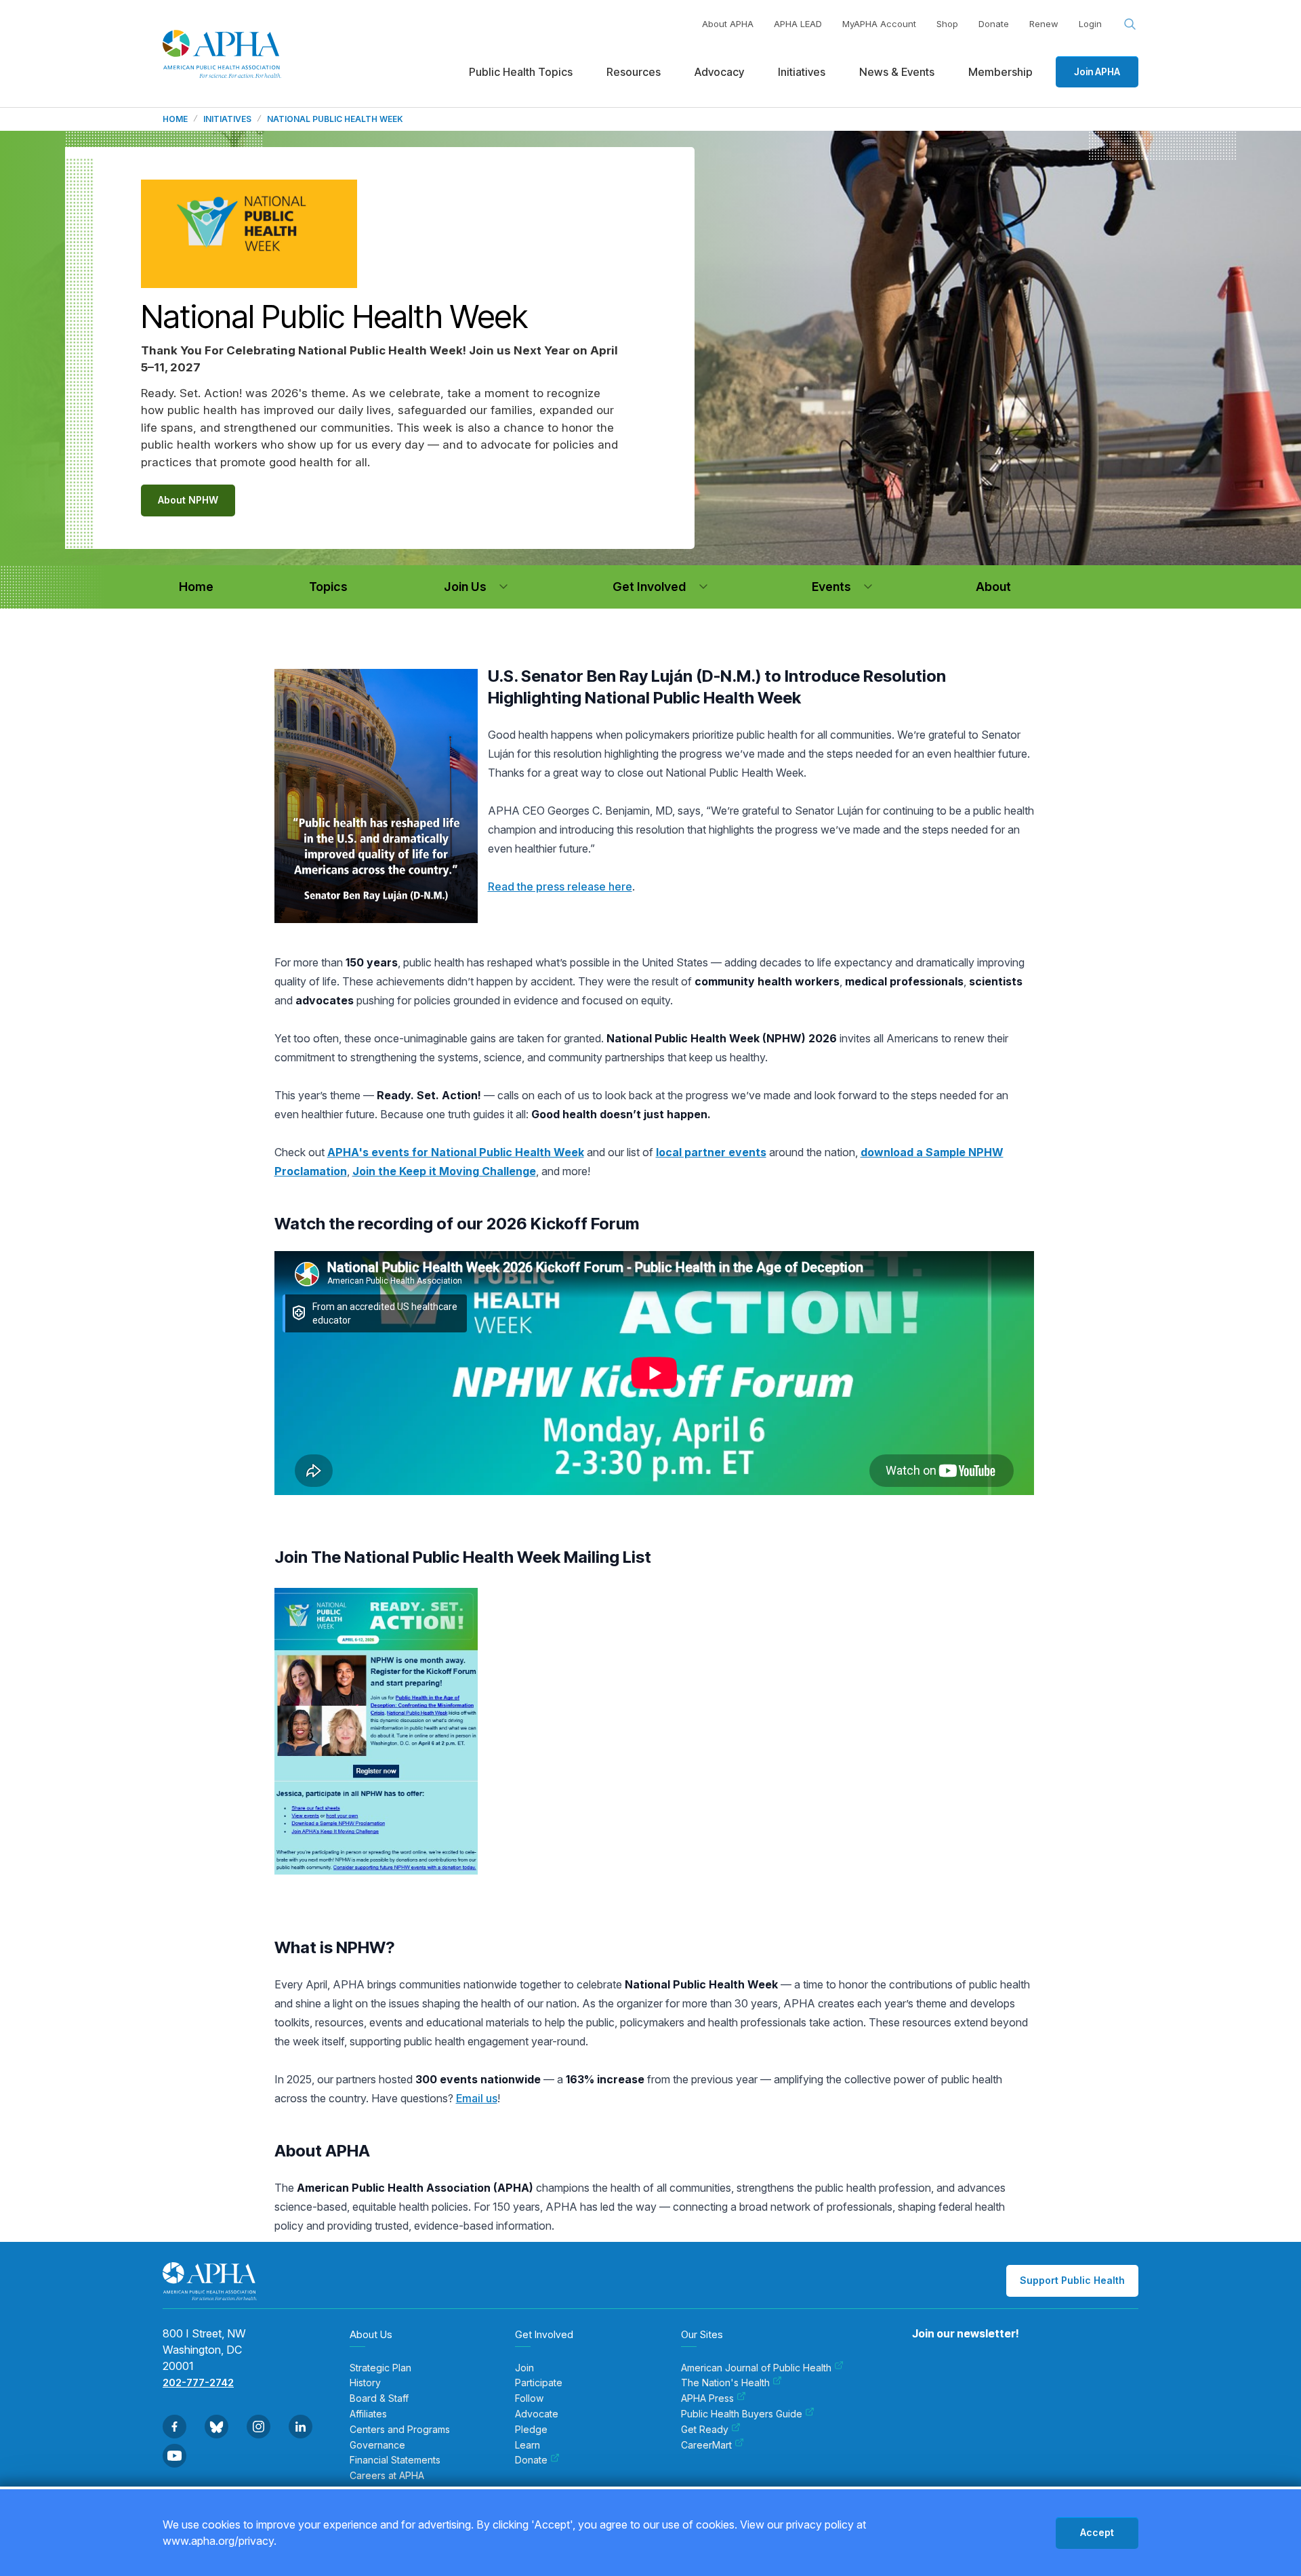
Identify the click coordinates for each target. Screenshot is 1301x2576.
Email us (477, 2098)
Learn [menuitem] (528, 2445)
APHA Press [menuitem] (707, 2398)
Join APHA (1097, 71)
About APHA (728, 24)
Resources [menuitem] (634, 72)
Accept (1097, 2532)
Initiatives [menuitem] (802, 72)
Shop (947, 24)
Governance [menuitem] (377, 2445)
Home (175, 119)
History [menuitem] (365, 2383)
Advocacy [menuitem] (719, 72)
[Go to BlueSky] (216, 2427)
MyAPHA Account (879, 24)
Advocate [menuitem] (537, 2414)
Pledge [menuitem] (531, 2430)
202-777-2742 (198, 2383)
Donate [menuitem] (531, 2460)
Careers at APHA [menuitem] (387, 2476)
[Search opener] (1130, 24)
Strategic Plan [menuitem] (380, 2368)
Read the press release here (560, 886)
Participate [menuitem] (539, 2383)
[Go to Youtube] (174, 2456)
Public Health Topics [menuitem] (521, 72)
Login (1090, 24)
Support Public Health (1072, 2280)
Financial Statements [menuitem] (395, 2460)
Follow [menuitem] (529, 2398)
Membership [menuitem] (1000, 72)
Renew (1044, 24)
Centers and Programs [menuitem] (400, 2430)
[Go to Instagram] (259, 2427)
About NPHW (188, 500)
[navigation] (196, 587)
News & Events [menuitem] (897, 72)
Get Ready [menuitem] (705, 2430)
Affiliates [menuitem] (368, 2414)
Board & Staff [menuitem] (379, 2398)
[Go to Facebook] (174, 2427)
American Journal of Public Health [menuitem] (756, 2368)
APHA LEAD (798, 24)
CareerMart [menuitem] (706, 2445)
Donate (994, 24)
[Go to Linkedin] (301, 2427)
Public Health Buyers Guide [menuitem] (742, 2414)
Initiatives (227, 119)
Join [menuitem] (524, 2368)
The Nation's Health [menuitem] (725, 2383)
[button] (503, 587)
